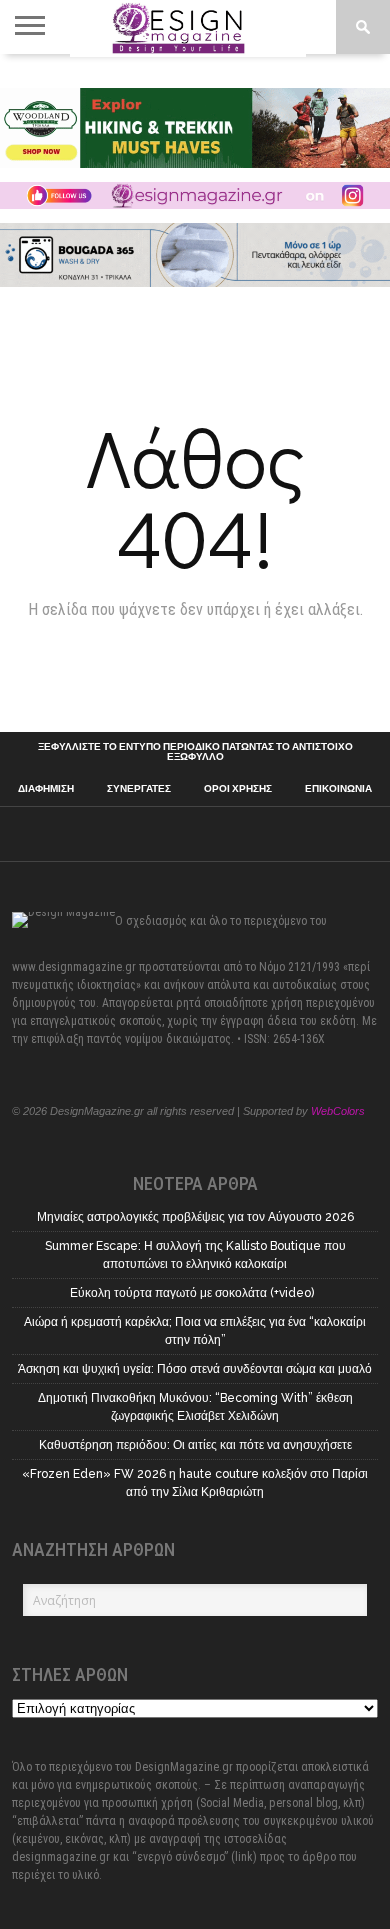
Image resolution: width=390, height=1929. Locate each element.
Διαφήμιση (46, 789)
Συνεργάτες (139, 789)
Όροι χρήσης (238, 789)
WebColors (338, 1111)
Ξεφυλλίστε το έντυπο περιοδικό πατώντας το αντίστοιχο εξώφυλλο (195, 752)
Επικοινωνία (338, 789)
